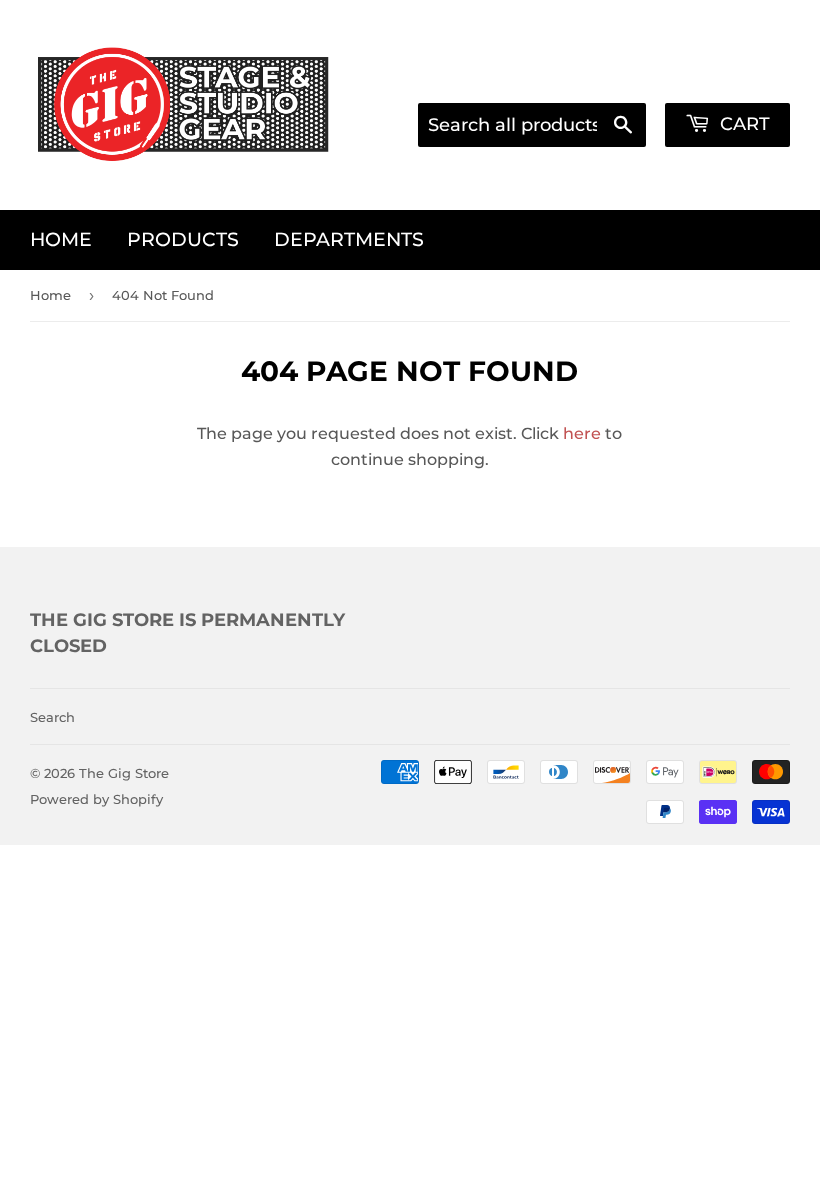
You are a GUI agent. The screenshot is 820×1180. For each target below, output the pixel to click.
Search (52, 717)
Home (61, 239)
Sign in (593, 76)
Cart (742, 124)
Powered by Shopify (96, 799)
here (582, 433)
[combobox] (532, 125)
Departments (349, 239)
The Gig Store (124, 773)
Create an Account (721, 76)
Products (183, 239)
